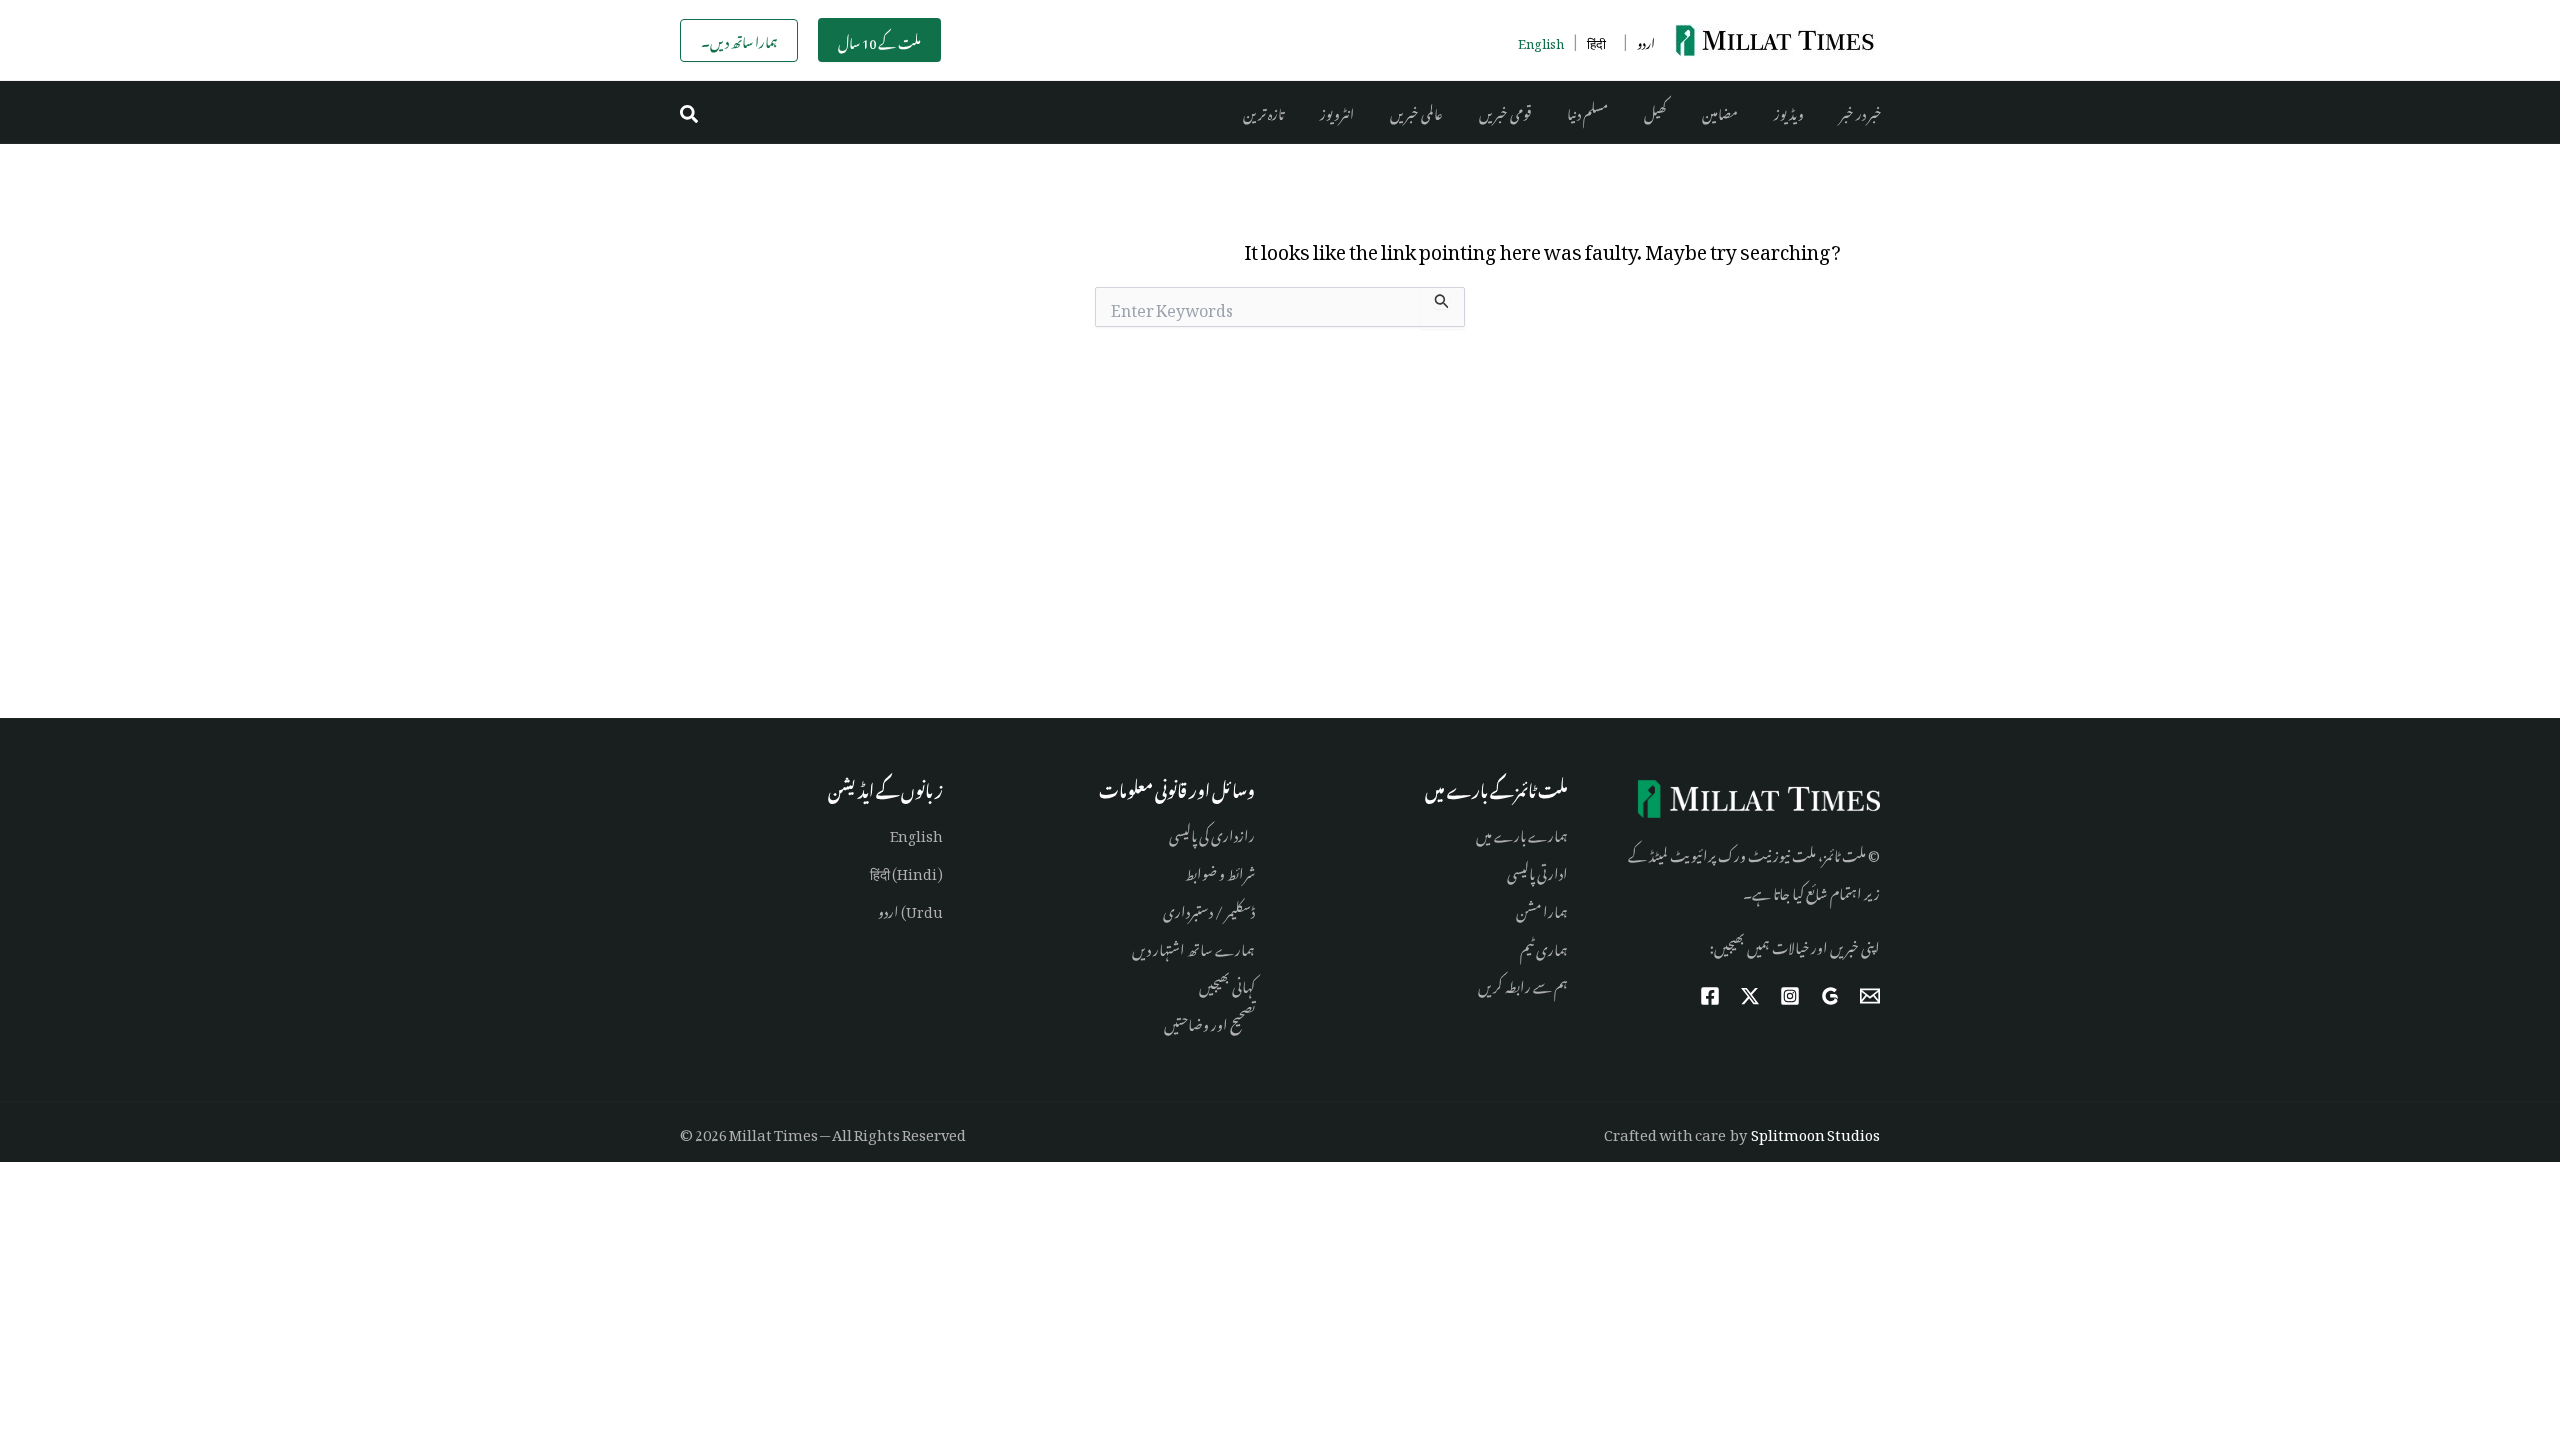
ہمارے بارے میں (1522, 832)
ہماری (1551, 946)
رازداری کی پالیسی (1212, 832)
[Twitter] (1750, 996)
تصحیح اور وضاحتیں (1209, 1021)
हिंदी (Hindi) (906, 870)
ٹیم (1527, 946)
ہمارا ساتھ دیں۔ (739, 39)
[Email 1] (1870, 996)
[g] (1830, 996)
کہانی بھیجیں (1227, 983)
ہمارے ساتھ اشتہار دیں (1193, 946)
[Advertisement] (1280, 516)
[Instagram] (1790, 996)
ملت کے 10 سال (879, 40)
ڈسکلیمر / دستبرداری (1209, 908)
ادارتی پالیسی (1537, 870)
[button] (690, 112)
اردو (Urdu (910, 908)
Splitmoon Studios (1815, 1131)
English (916, 832)
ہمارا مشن (1542, 908)
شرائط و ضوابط (1220, 870)
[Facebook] (1710, 996)
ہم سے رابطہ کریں (1523, 983)
